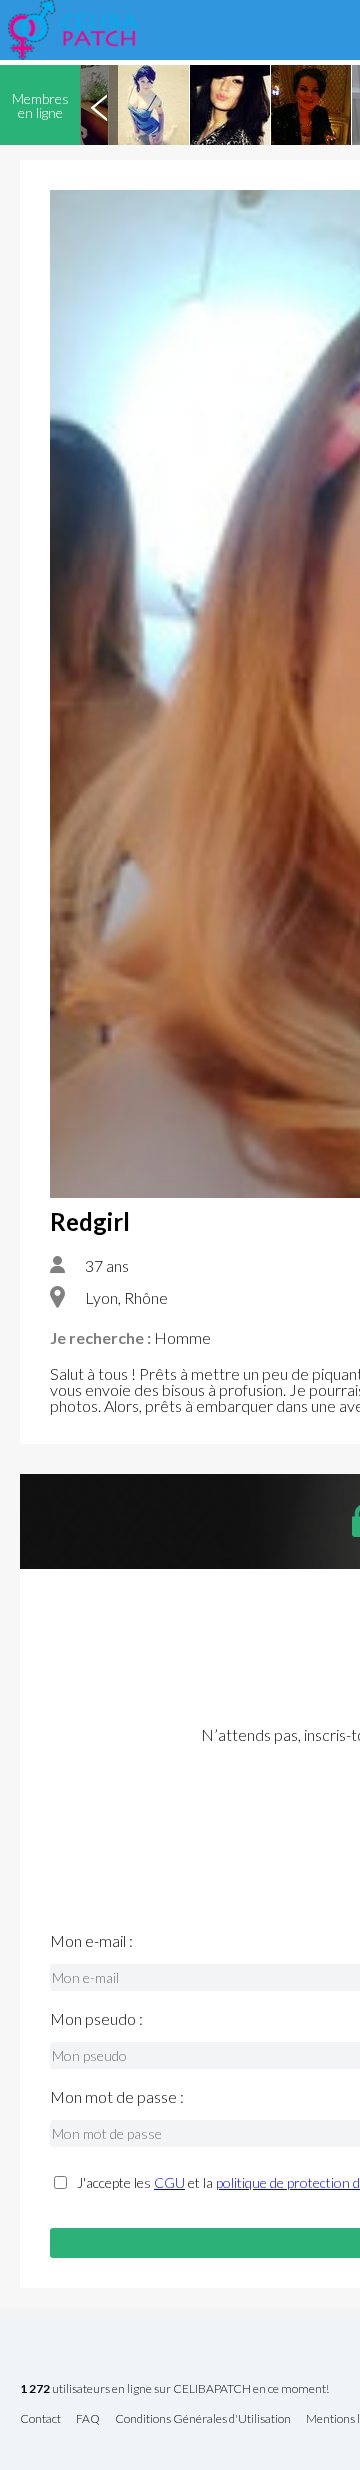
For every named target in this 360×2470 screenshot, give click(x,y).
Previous (99, 105)
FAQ (88, 2419)
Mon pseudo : (96, 2019)
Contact (40, 2419)
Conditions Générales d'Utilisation (203, 2419)
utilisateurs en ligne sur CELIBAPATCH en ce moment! (174, 2389)
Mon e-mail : (91, 1941)
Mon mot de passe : (117, 2097)
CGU (169, 2182)
